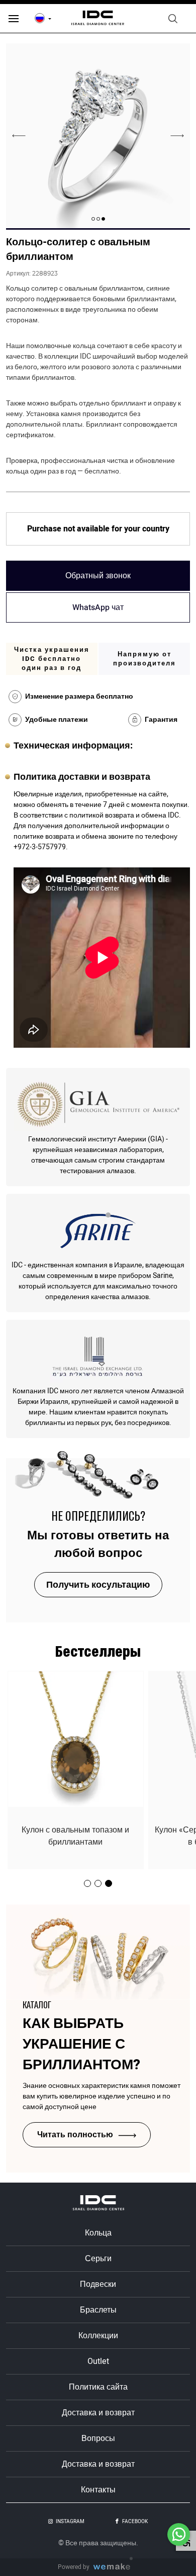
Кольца (98, 2233)
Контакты (98, 2490)
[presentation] (177, 135)
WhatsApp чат (98, 607)
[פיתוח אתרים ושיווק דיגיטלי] (116, 2567)
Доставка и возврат (98, 2413)
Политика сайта (98, 2387)
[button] (103, 219)
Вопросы (98, 2438)
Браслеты (98, 2310)
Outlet (98, 2361)
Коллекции (98, 2336)
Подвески (98, 2284)
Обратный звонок (98, 576)
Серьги (98, 2259)
